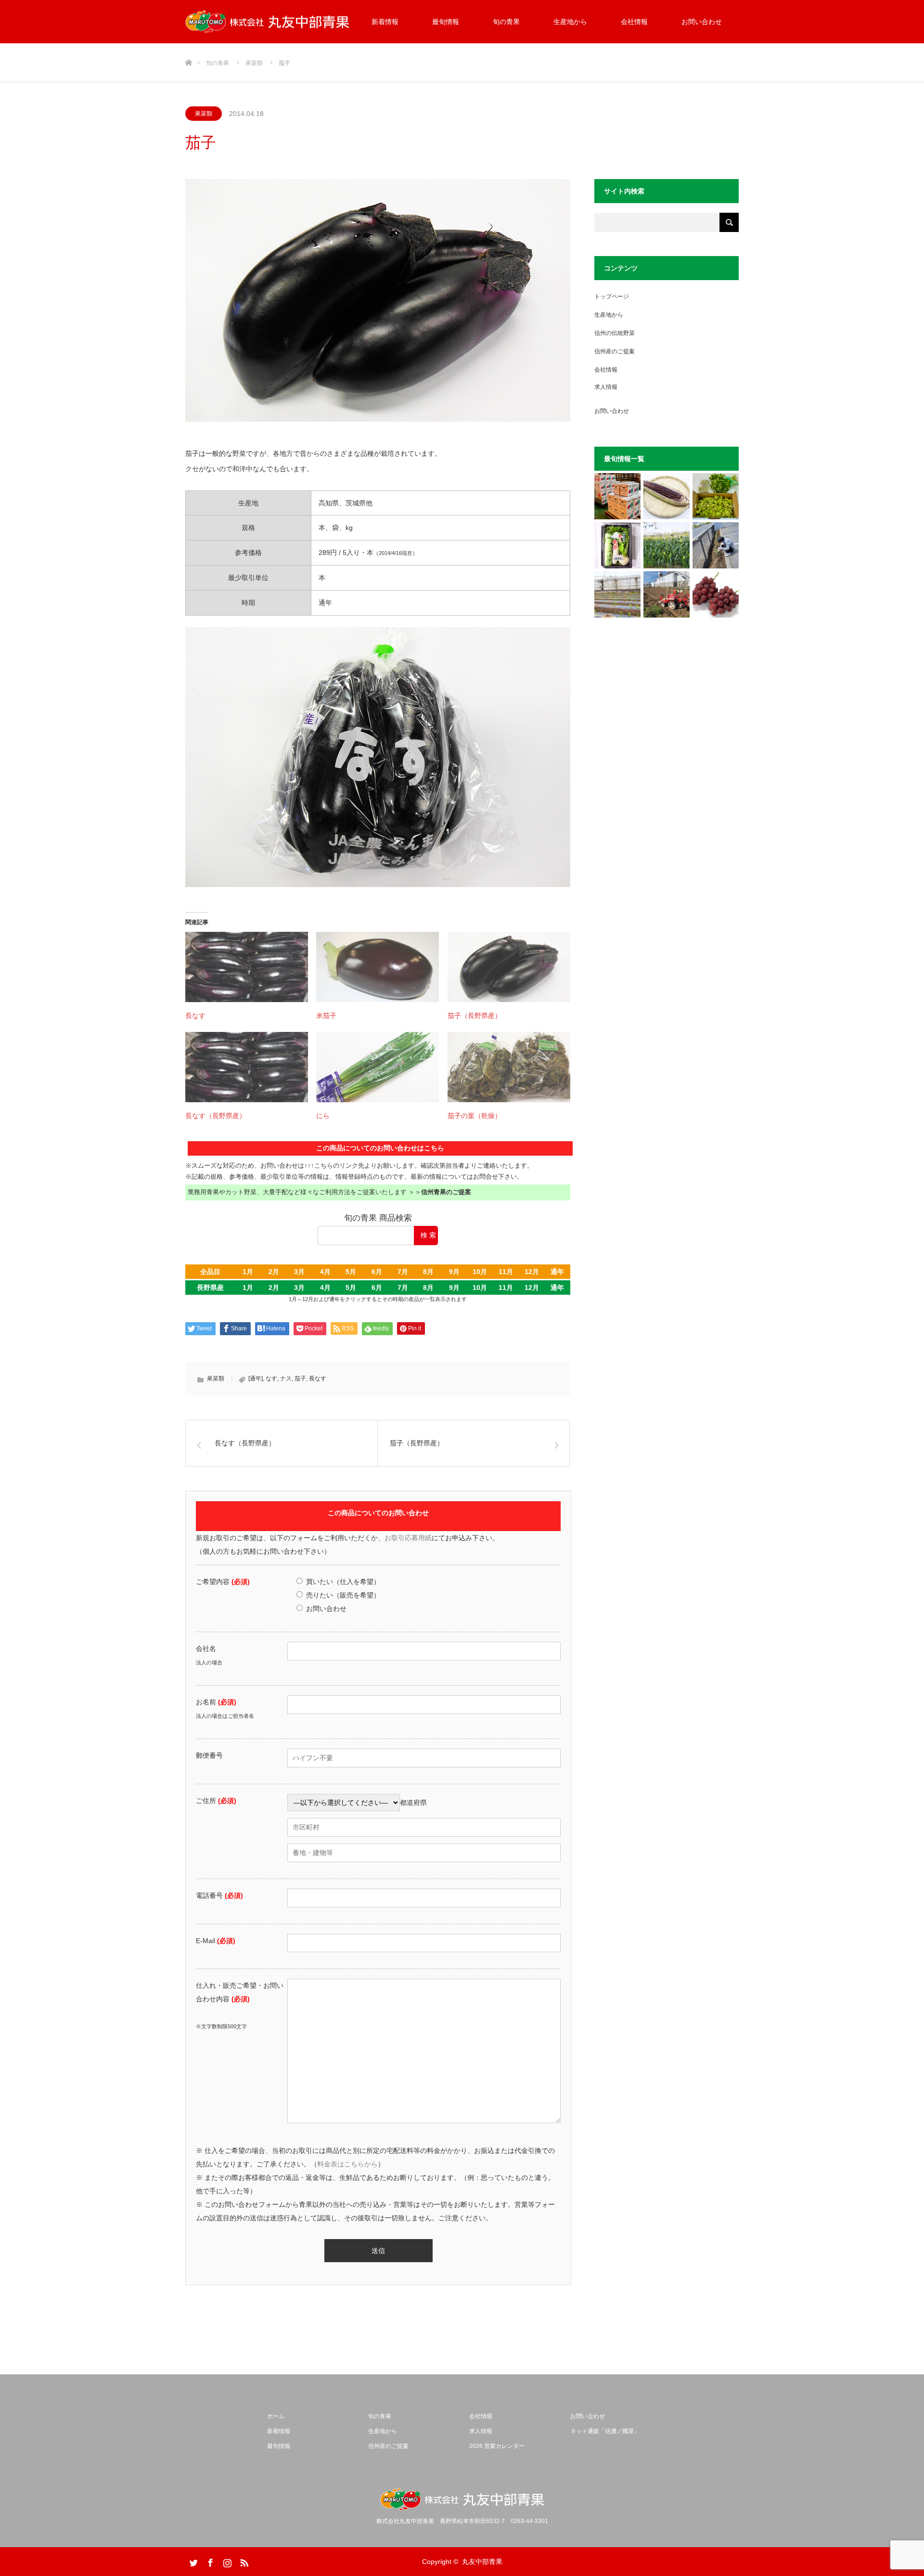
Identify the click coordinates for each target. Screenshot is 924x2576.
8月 (428, 1272)
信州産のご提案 (615, 351)
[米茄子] (378, 967)
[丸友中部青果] (267, 22)
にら (323, 1116)
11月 (506, 1272)
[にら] (378, 1067)
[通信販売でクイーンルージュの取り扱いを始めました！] (716, 594)
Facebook (209, 2561)
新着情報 (385, 22)
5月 (351, 1272)
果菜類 (204, 114)
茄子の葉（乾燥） (475, 1116)
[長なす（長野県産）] (247, 1067)
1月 (248, 1272)
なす (271, 1378)
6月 (377, 1272)
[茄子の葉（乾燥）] (509, 1067)
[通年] (256, 1378)
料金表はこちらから (347, 2164)
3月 (299, 1272)
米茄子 (326, 1016)
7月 (403, 1272)
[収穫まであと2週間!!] (667, 545)
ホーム (276, 2416)
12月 (532, 1272)
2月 (274, 1272)
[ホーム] (188, 47)
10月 (480, 1272)
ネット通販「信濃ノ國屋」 (605, 2431)
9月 (454, 1272)
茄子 (300, 1378)
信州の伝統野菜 (615, 333)
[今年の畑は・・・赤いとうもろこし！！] (667, 496)
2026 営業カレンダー (497, 2446)
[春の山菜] (716, 496)
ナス (286, 1378)
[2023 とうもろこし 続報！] (617, 594)
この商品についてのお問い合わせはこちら (380, 1148)
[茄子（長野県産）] (509, 967)
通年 (557, 1272)
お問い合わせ (702, 22)
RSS (243, 2561)
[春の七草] (617, 545)
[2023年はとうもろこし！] (667, 594)
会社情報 (634, 22)
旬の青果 (506, 22)
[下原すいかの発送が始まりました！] (617, 496)
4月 (325, 1272)
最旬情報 (446, 22)
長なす (195, 1016)
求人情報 (606, 387)
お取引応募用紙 (408, 1538)
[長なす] (247, 967)
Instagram (226, 2561)
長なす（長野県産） (216, 1116)
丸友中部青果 (482, 2562)
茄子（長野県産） (475, 1016)
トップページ (612, 296)
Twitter (192, 2561)
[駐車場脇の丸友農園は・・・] (716, 545)
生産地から (570, 22)
